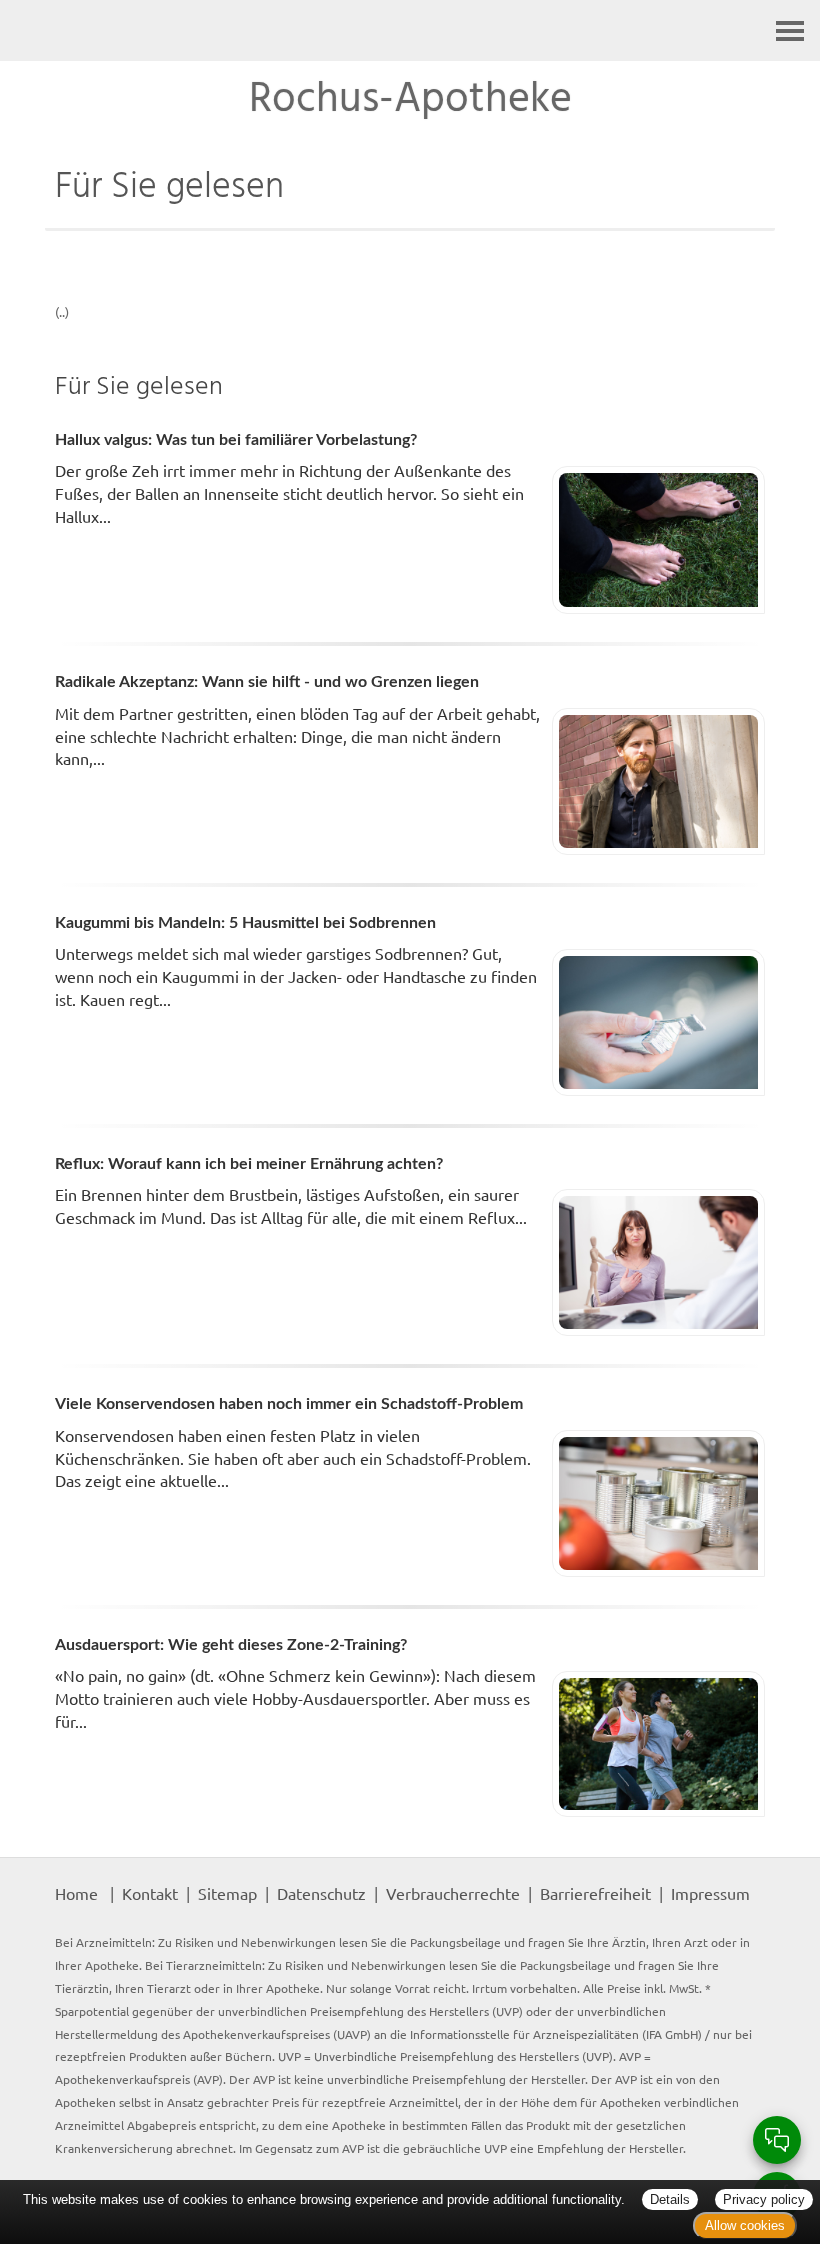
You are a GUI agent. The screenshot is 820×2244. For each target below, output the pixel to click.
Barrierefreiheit (595, 1893)
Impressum (710, 1893)
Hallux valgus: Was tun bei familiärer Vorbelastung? (236, 440)
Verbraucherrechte (453, 1893)
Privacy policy (764, 2199)
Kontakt (150, 1893)
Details (670, 2199)
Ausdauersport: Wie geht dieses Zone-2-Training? (231, 1645)
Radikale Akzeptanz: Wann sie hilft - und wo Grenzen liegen (267, 682)
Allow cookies (745, 2225)
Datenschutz (321, 1893)
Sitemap (227, 1893)
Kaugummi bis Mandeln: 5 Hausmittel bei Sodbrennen (245, 923)
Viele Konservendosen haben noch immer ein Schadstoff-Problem (289, 1404)
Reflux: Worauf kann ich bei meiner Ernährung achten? (249, 1164)
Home (76, 1893)
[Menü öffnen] (790, 30)
